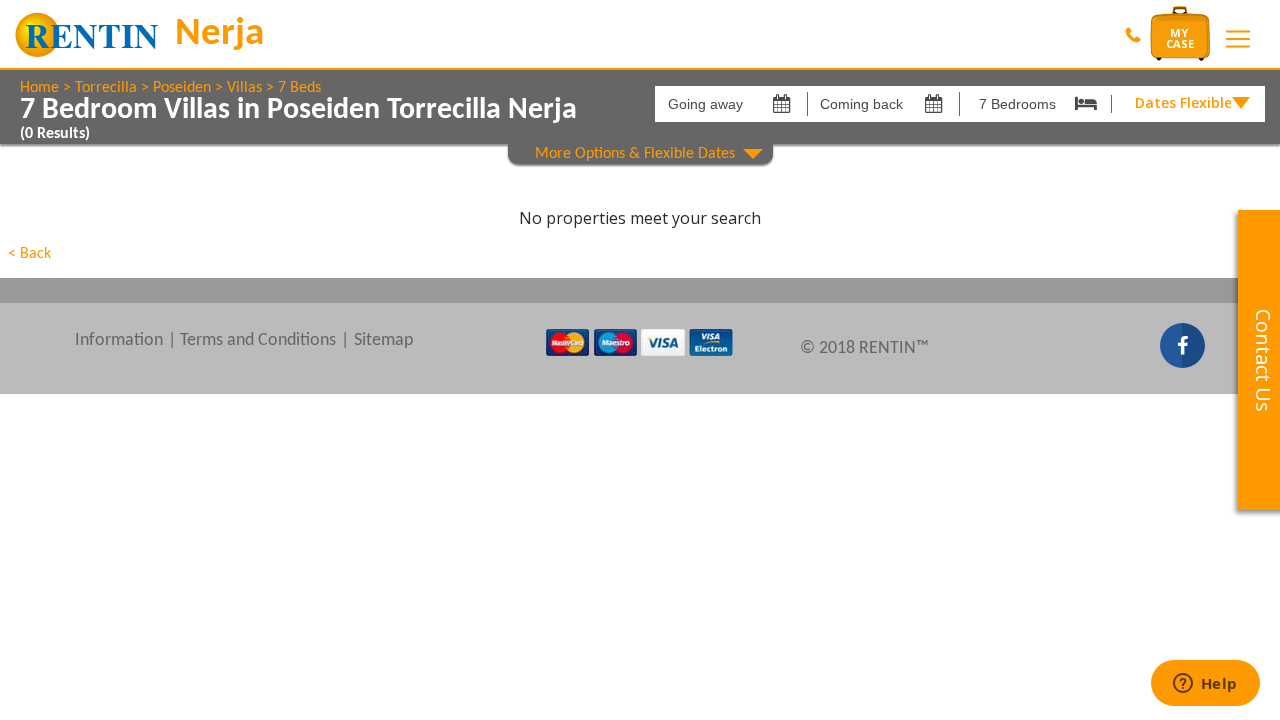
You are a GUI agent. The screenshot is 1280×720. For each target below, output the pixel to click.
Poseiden (182, 88)
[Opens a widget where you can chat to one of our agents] (1205, 685)
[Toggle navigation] (1238, 39)
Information (119, 340)
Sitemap (383, 340)
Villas (244, 88)
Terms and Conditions (258, 340)
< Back (29, 254)
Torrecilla (106, 88)
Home (39, 88)
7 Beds (299, 88)
